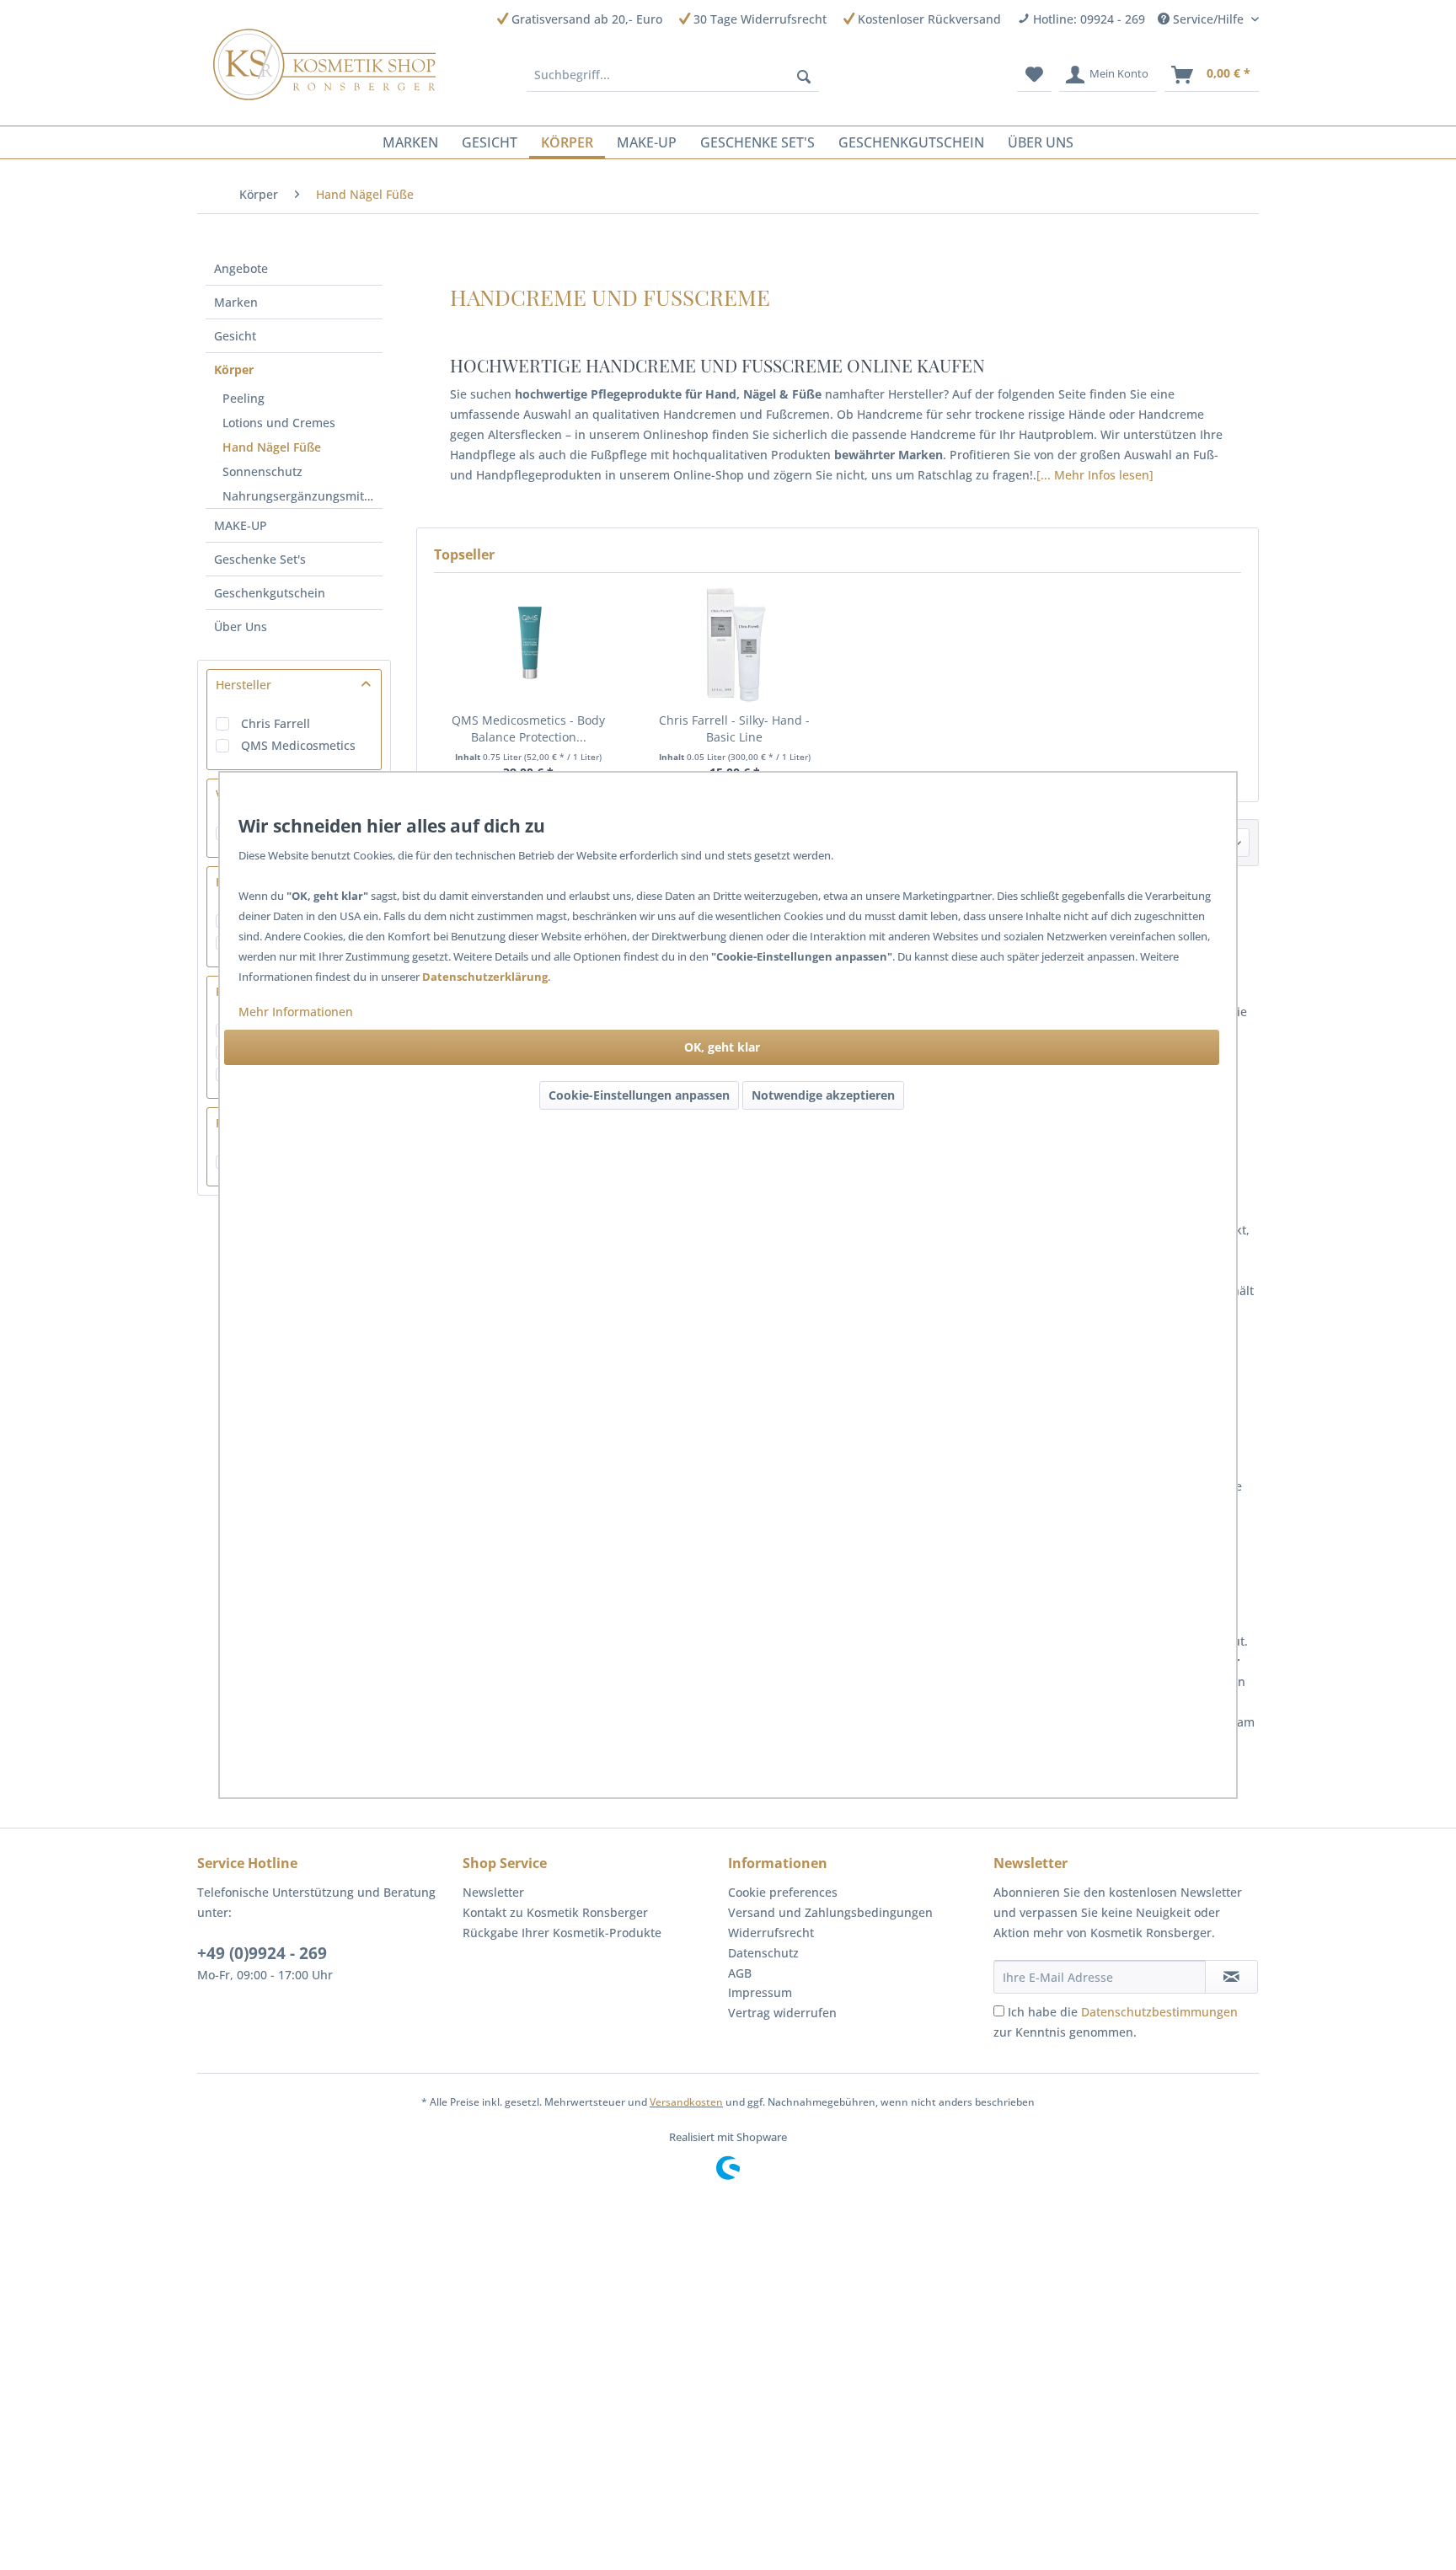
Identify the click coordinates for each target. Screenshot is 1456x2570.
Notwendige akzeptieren (823, 1095)
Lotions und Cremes (279, 423)
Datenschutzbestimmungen (1159, 2012)
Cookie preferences (783, 1892)
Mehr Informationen (296, 1012)
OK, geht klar (722, 1047)
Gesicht (235, 336)
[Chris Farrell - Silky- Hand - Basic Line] (735, 645)
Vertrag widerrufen (782, 2013)
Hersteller (244, 685)
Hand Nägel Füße (272, 447)
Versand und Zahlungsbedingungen (830, 1912)
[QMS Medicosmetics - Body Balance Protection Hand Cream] (529, 645)
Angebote (241, 268)
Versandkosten (686, 2102)
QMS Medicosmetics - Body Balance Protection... (528, 728)
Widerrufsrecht (771, 1933)
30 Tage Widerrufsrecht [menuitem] (758, 19)
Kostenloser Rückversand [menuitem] (928, 19)
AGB (740, 1973)
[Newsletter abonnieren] (1231, 1977)
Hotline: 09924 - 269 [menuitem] (1087, 19)
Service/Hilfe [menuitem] (1208, 19)
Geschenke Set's (260, 559)
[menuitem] (673, 75)
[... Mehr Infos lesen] (1095, 475)
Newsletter (493, 1892)
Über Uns (241, 626)
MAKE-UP (241, 525)
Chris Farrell (276, 723)
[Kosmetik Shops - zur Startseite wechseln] (324, 64)
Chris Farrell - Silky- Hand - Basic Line (734, 728)
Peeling (244, 398)
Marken (236, 302)
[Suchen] (804, 75)
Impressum (760, 1992)
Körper (234, 369)
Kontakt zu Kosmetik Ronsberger (555, 1912)
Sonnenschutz (262, 471)
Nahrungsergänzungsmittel (300, 496)
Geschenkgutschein (270, 593)
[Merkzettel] (1034, 75)
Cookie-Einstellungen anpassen (639, 1095)
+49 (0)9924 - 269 (262, 1953)
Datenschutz (763, 1953)
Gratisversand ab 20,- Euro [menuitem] (585, 19)
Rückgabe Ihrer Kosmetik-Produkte (562, 1933)
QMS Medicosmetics (298, 745)
